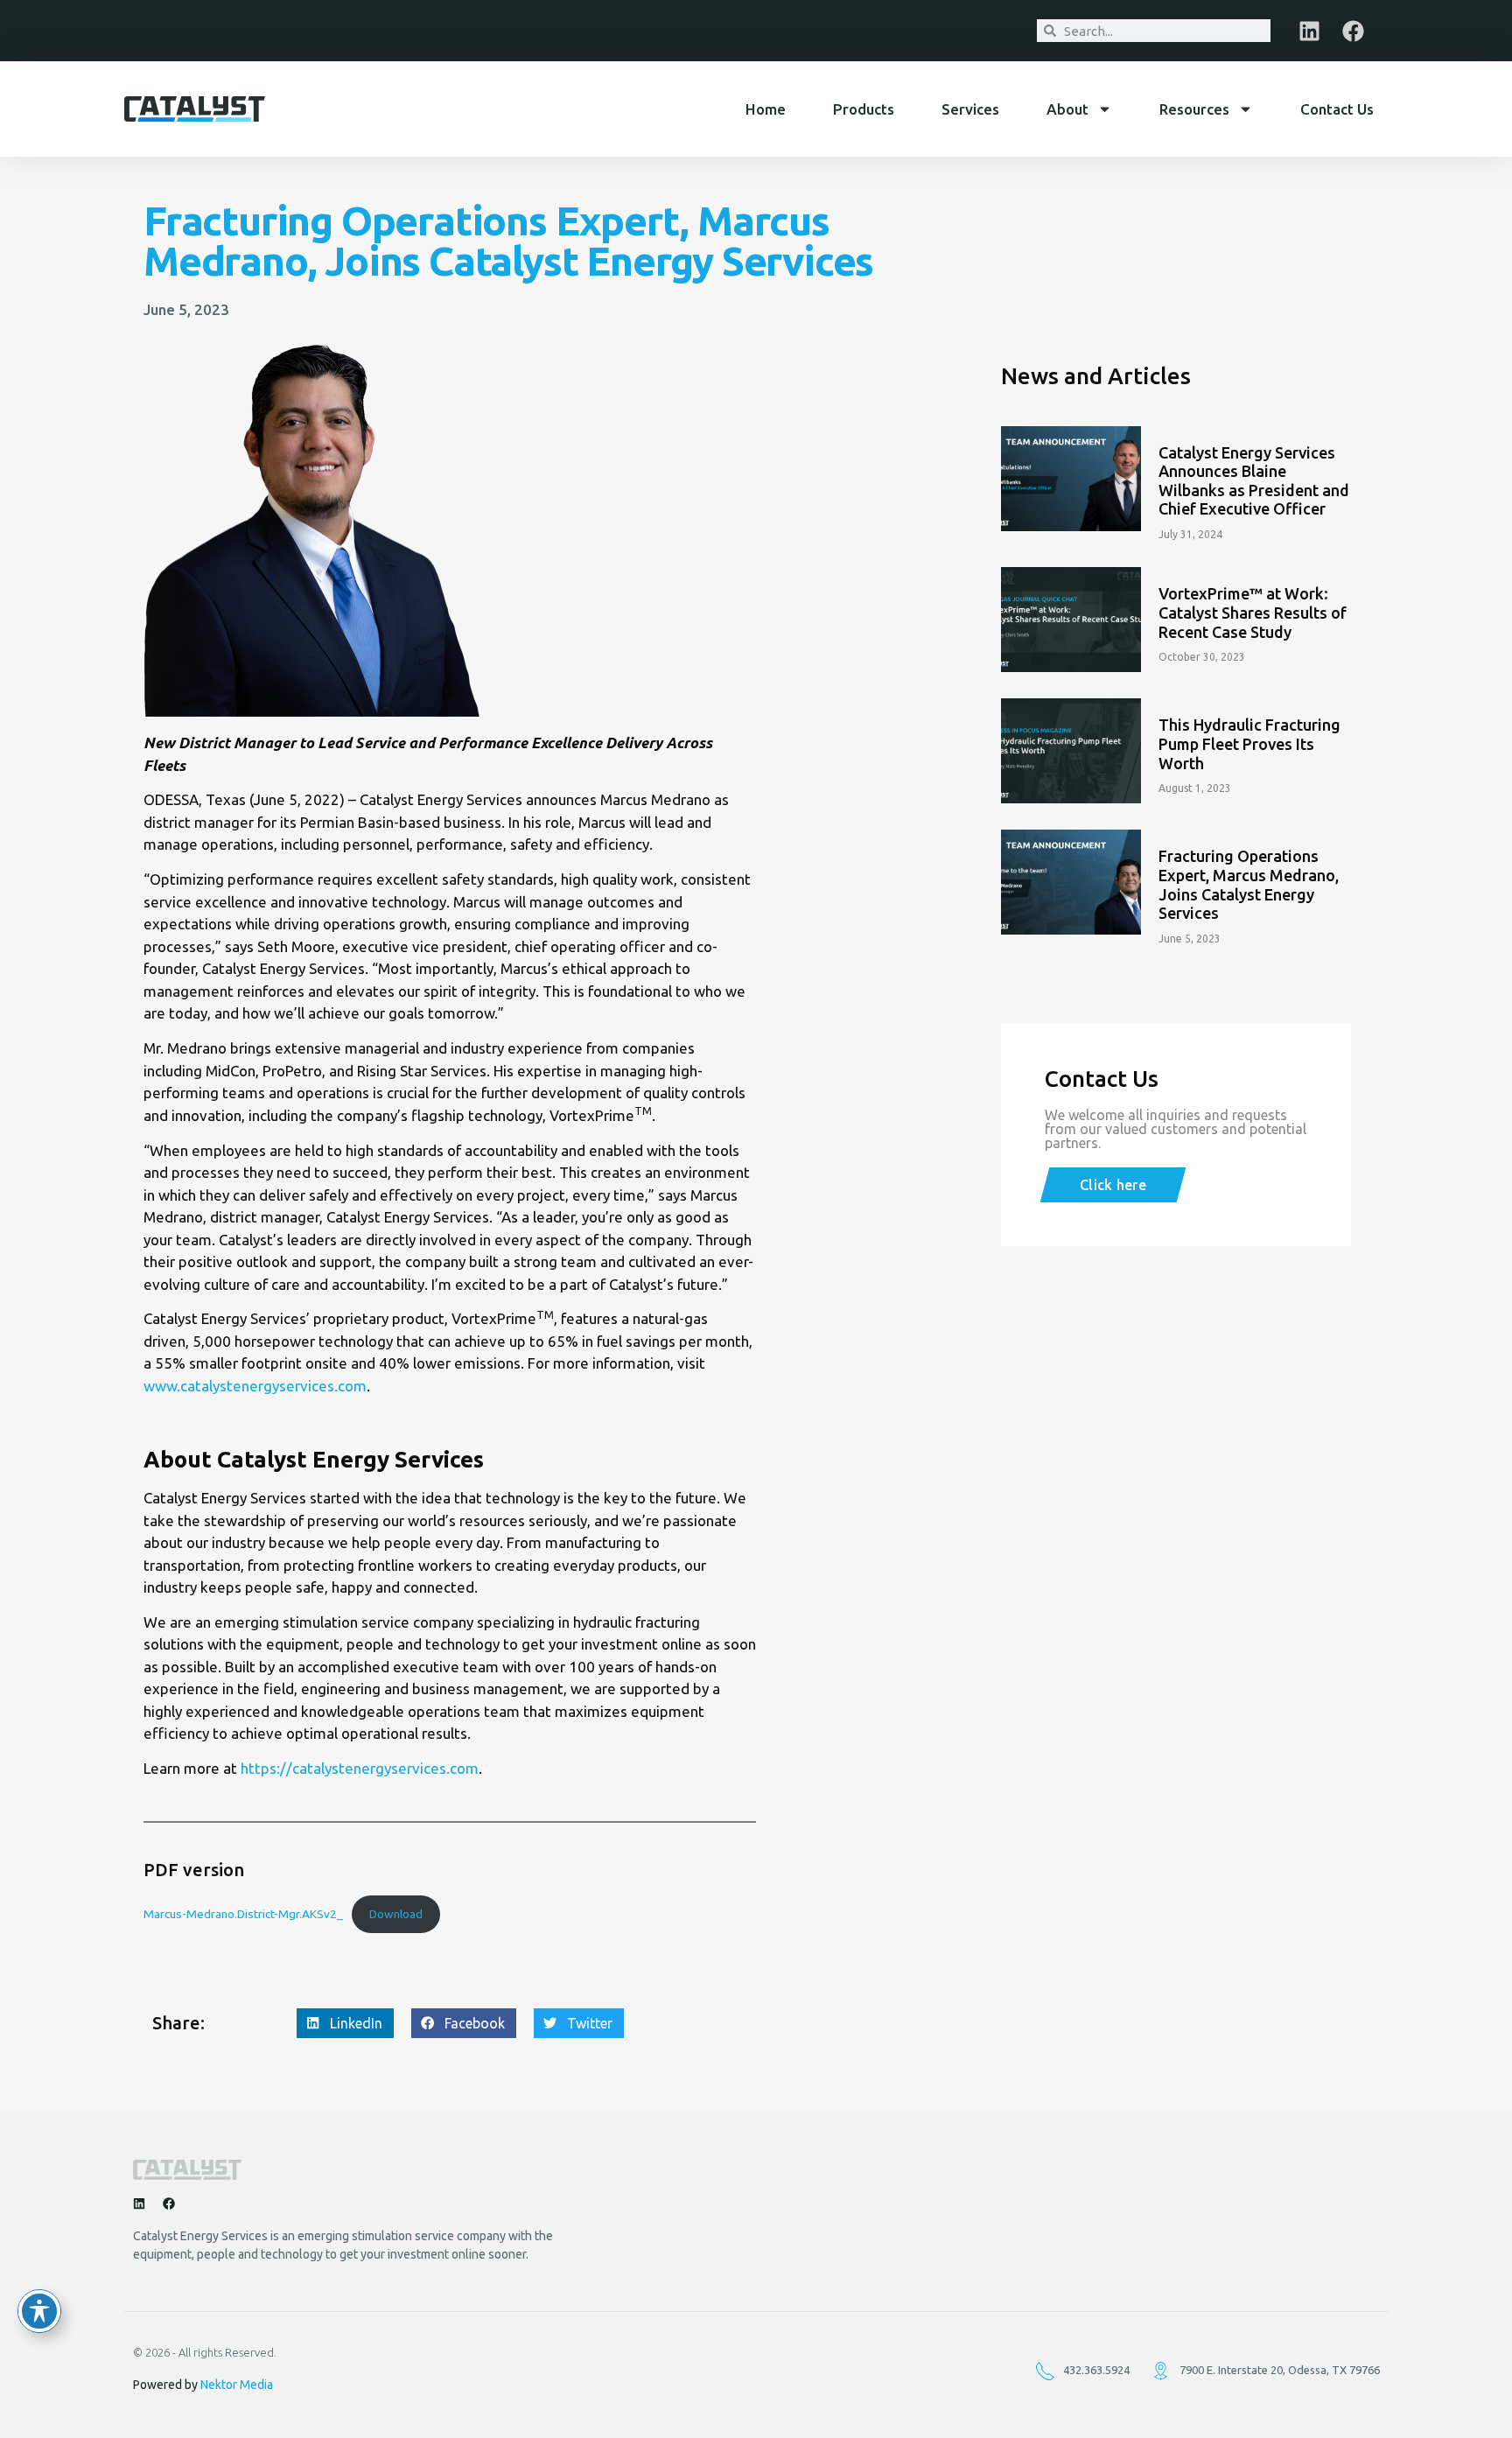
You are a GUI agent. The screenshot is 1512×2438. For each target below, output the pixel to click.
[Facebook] (1354, 31)
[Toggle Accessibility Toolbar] (39, 2311)
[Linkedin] (1310, 31)
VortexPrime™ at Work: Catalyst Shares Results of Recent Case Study (1253, 612)
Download (396, 1914)
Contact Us (1337, 109)
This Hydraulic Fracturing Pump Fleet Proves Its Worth (1249, 743)
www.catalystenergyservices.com (255, 1386)
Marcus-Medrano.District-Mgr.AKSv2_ (243, 1914)
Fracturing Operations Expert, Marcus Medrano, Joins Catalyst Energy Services (1249, 884)
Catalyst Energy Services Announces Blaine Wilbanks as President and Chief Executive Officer (1254, 481)
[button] (345, 2023)
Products (864, 109)
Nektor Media (237, 2385)
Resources (1194, 109)
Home (766, 109)
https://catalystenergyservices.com (360, 1768)
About (1067, 109)
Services (970, 109)
